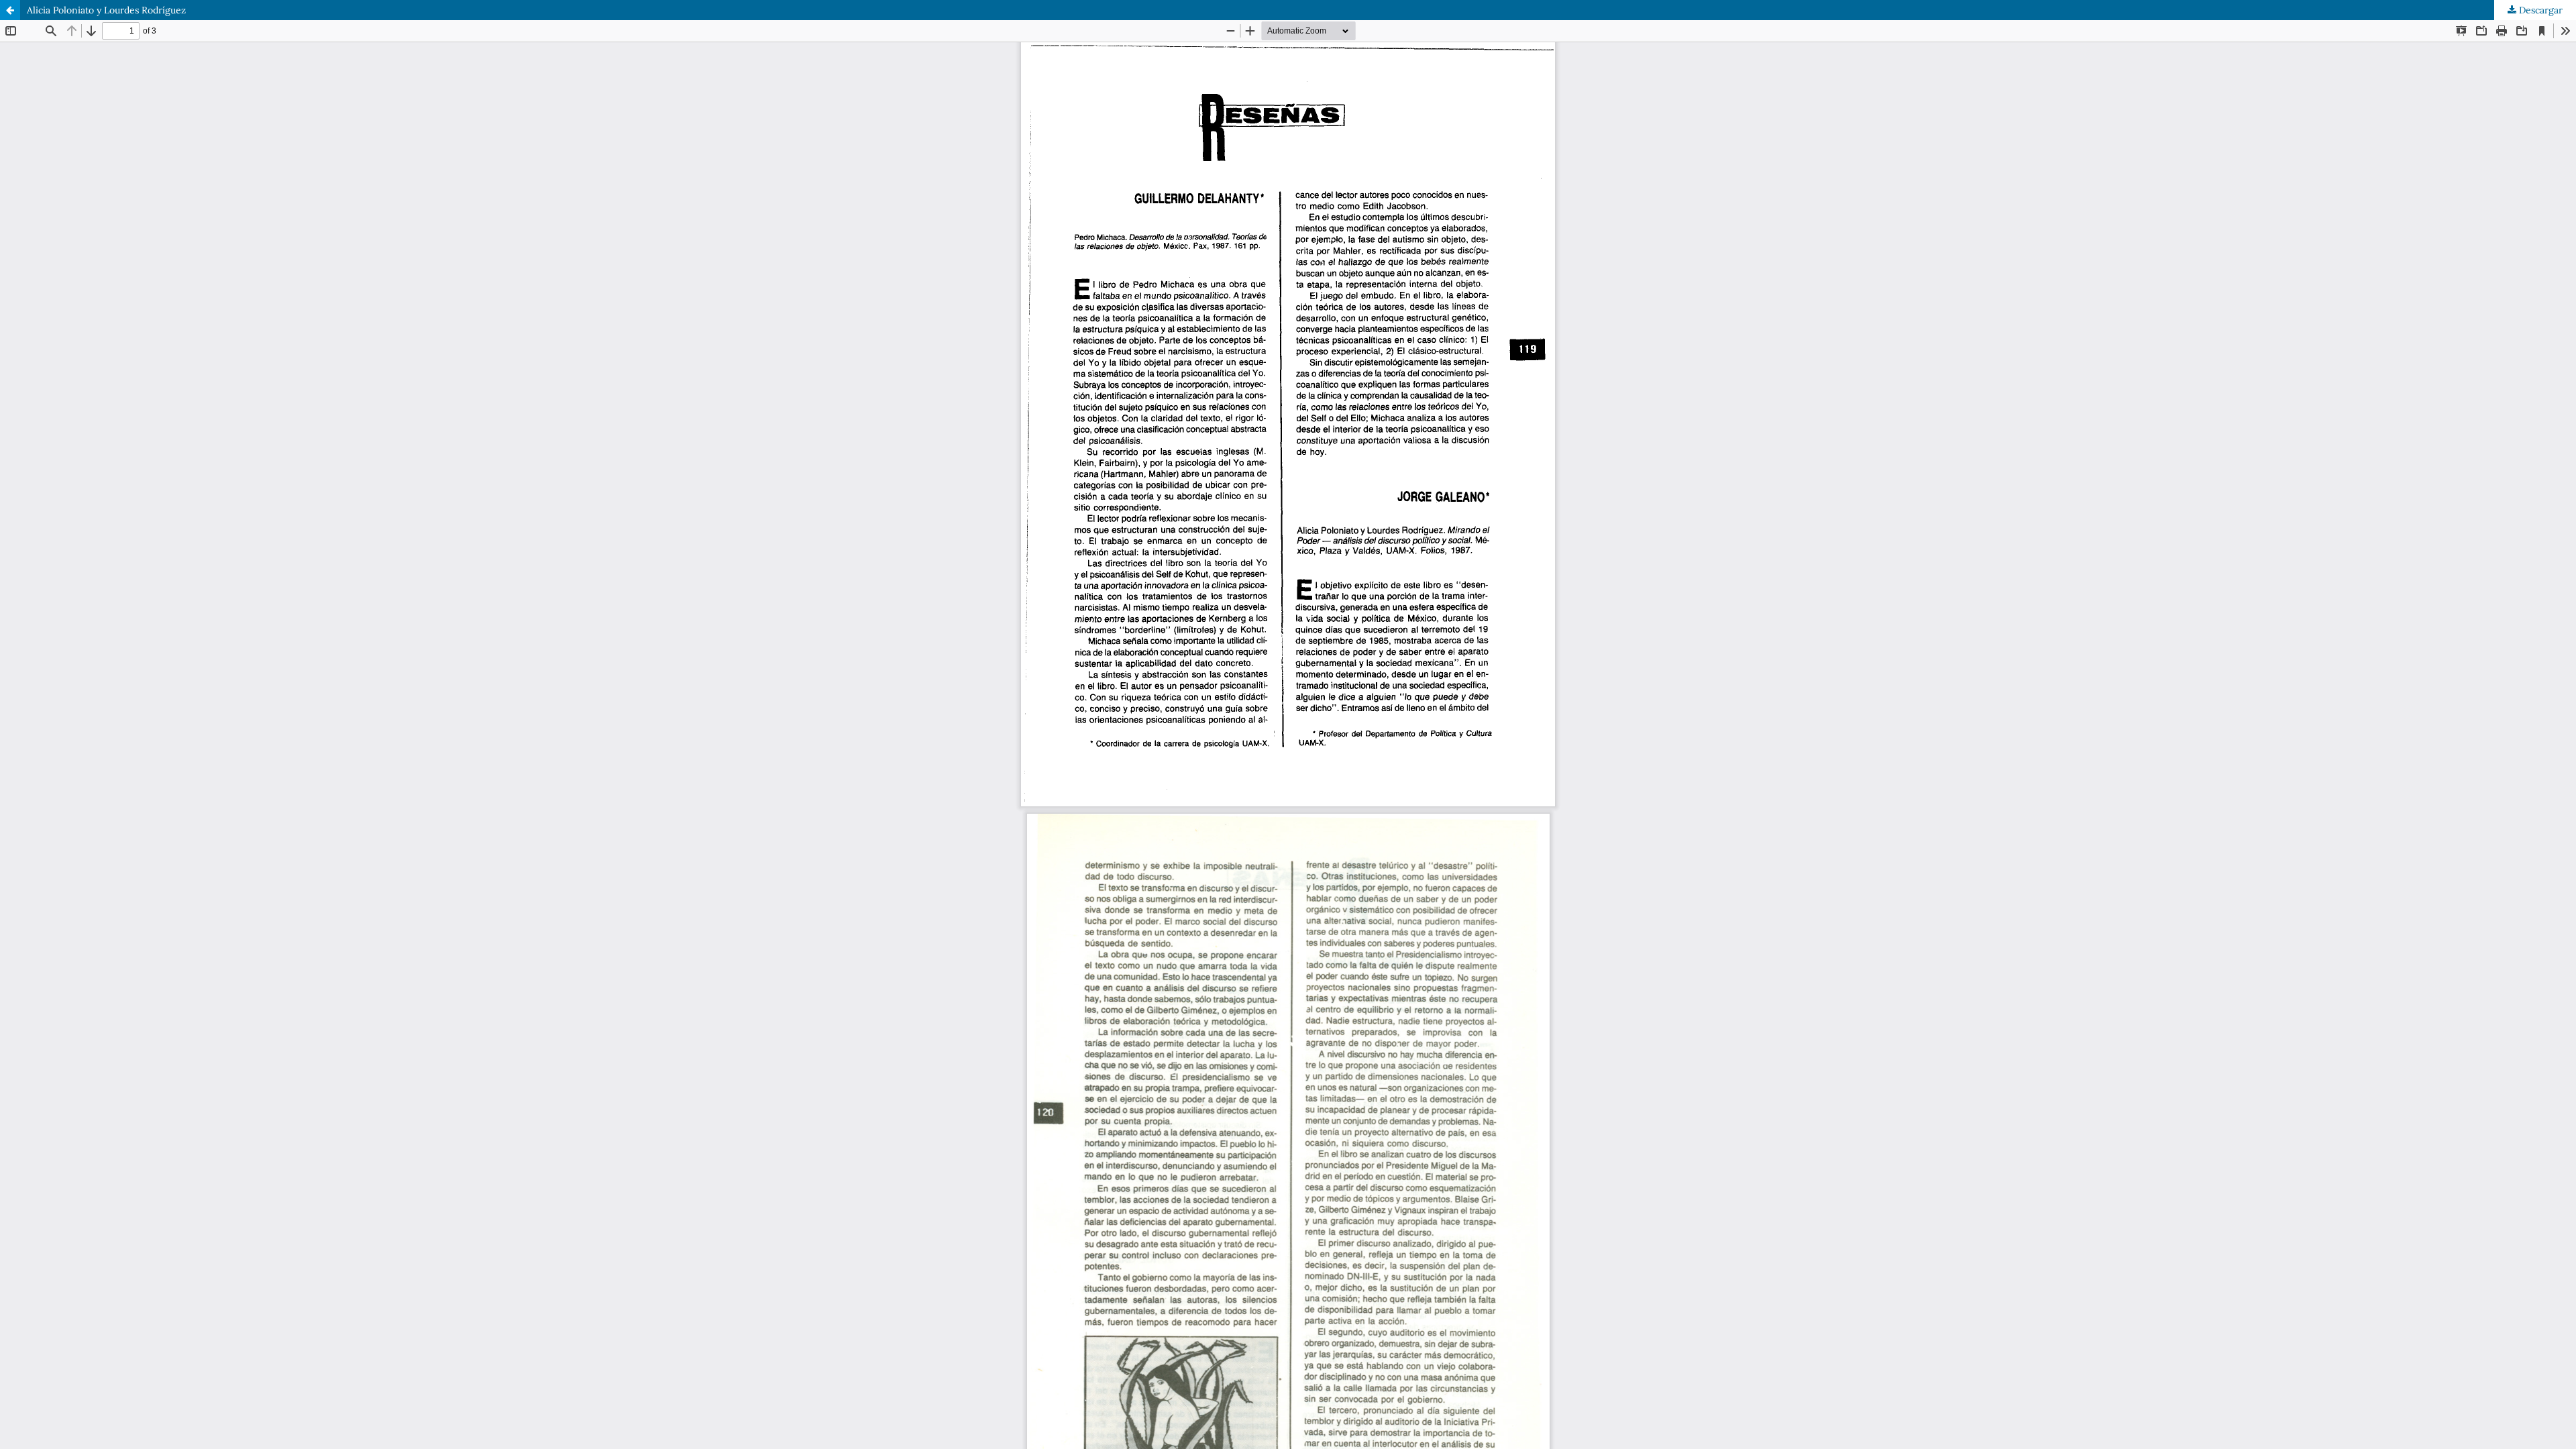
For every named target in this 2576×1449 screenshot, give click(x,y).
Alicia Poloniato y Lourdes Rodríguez (106, 10)
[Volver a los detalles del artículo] (10, 10)
